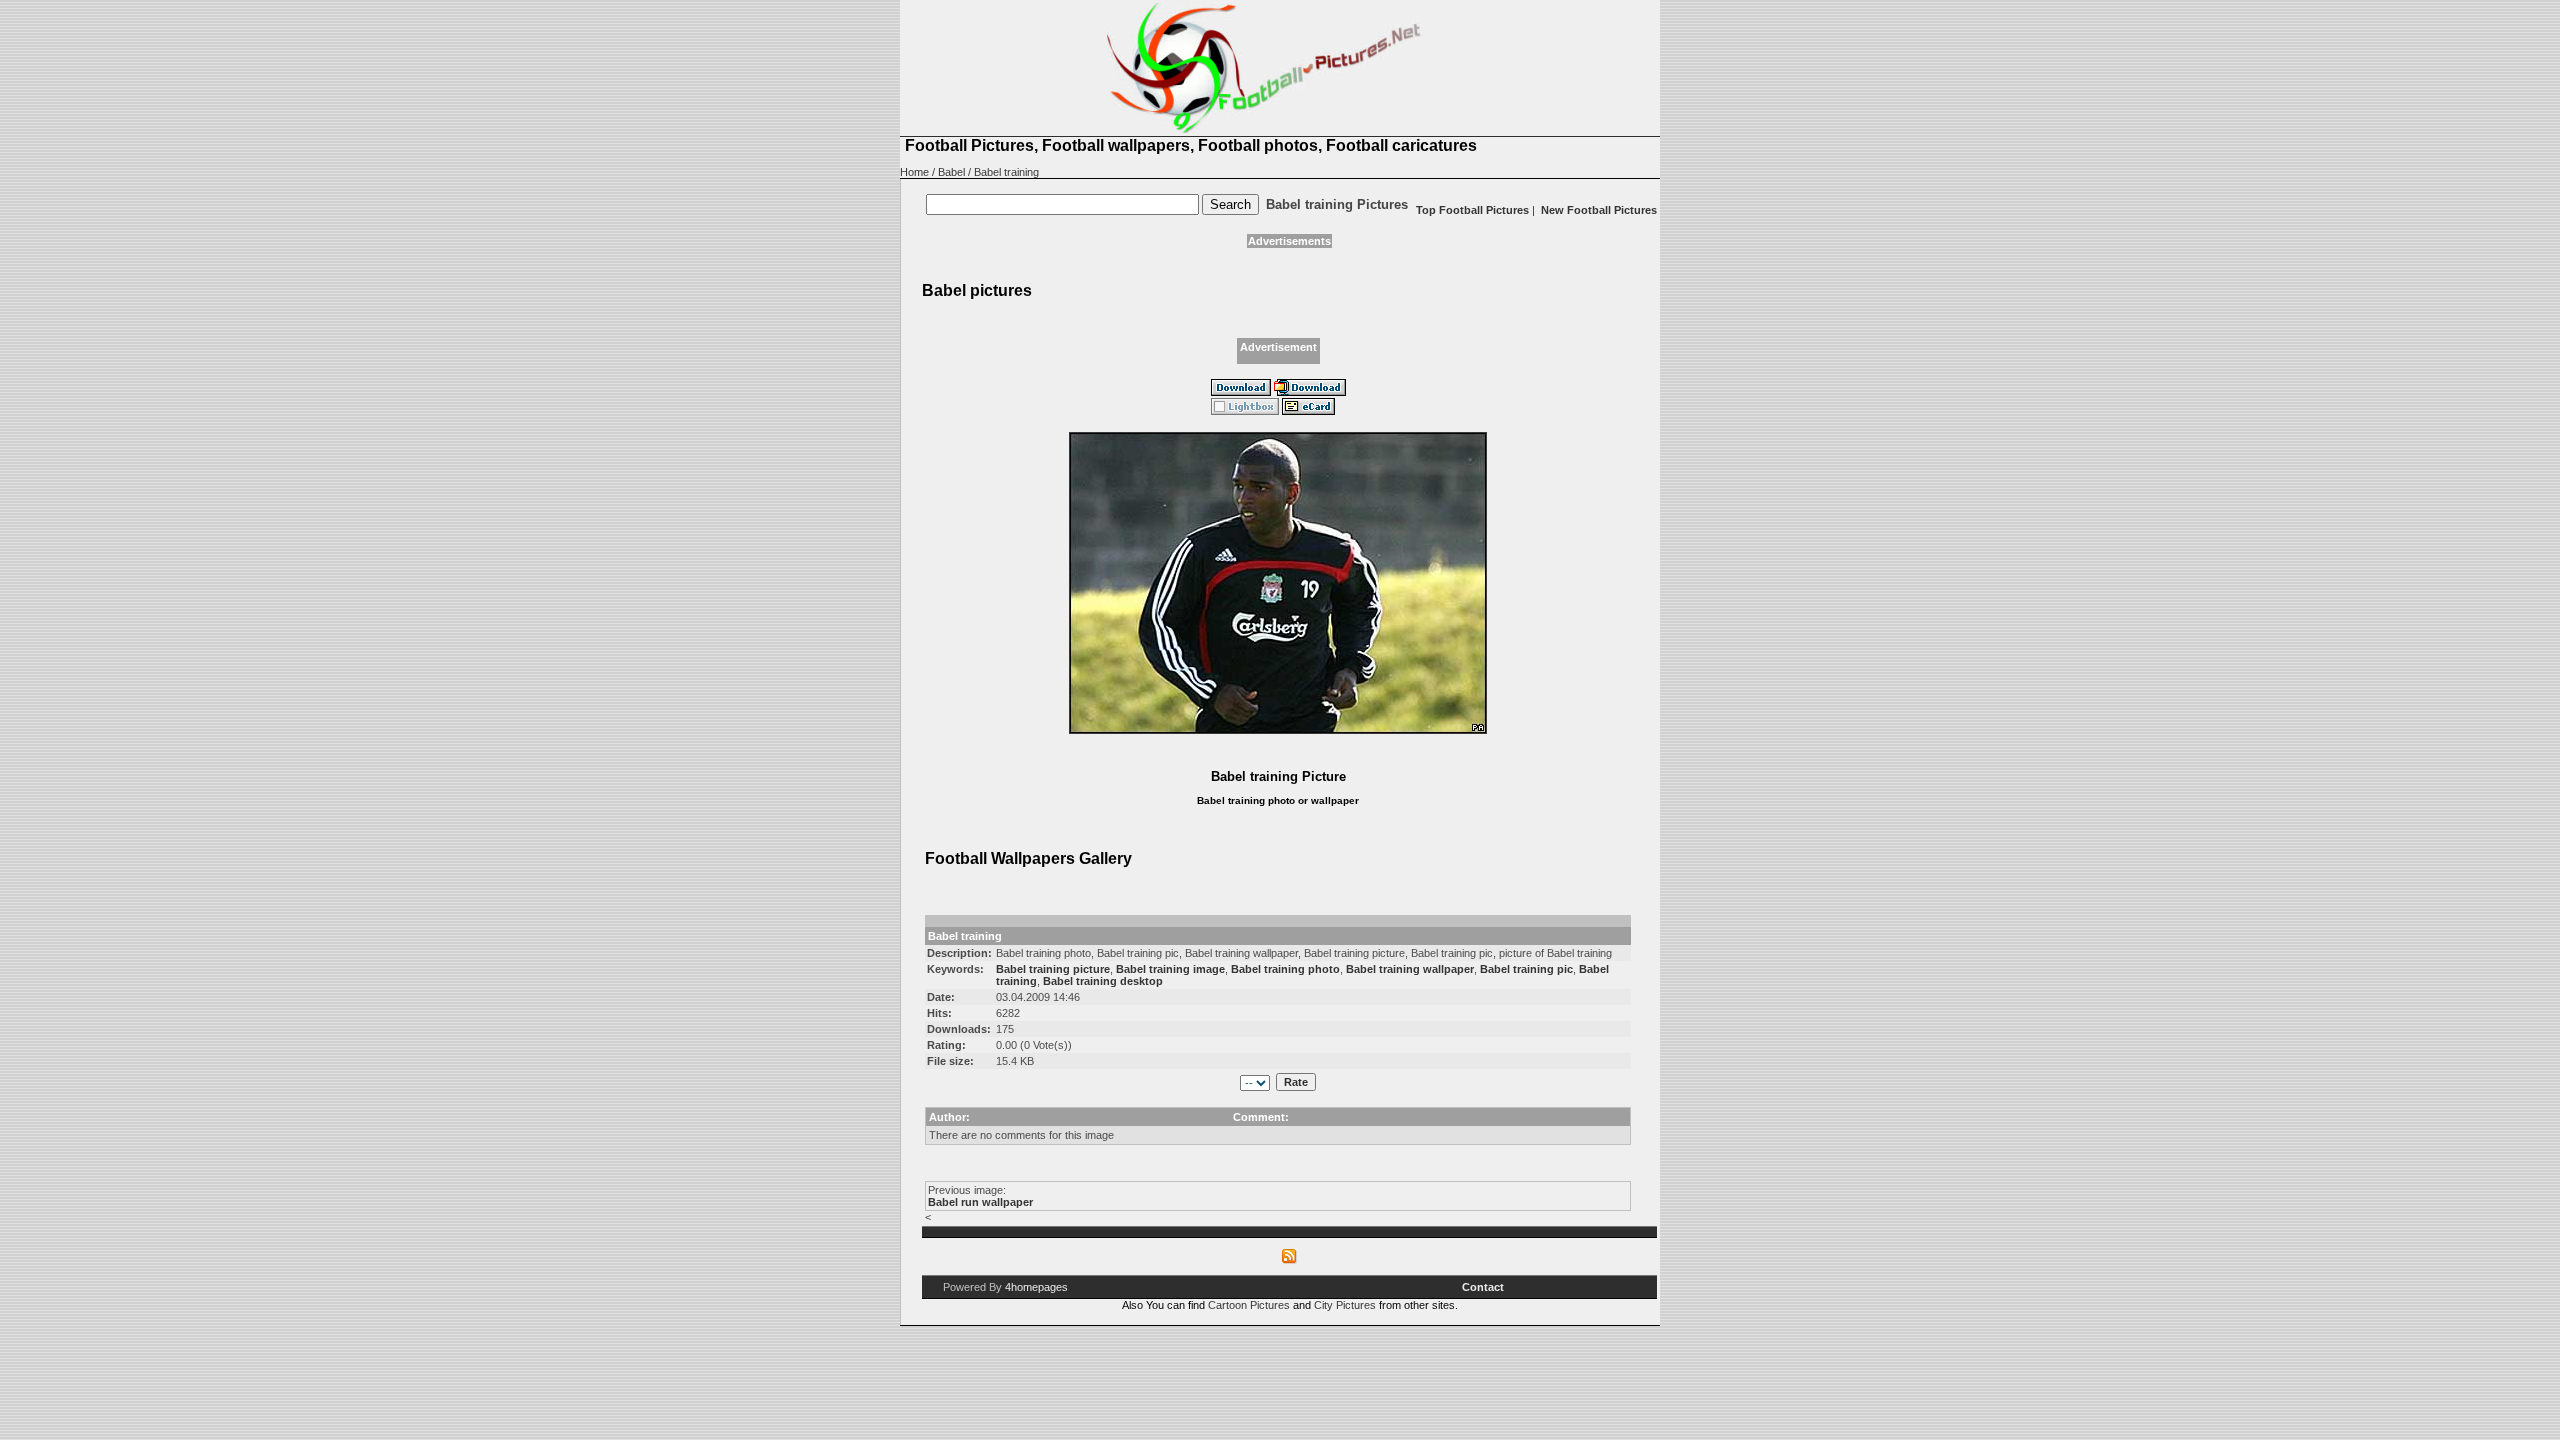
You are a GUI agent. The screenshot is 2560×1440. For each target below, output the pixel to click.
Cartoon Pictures (1249, 1305)
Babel (951, 172)
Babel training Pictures (1337, 204)
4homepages (1036, 1287)
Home (914, 172)
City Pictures (1345, 1305)
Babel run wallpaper (980, 1202)
